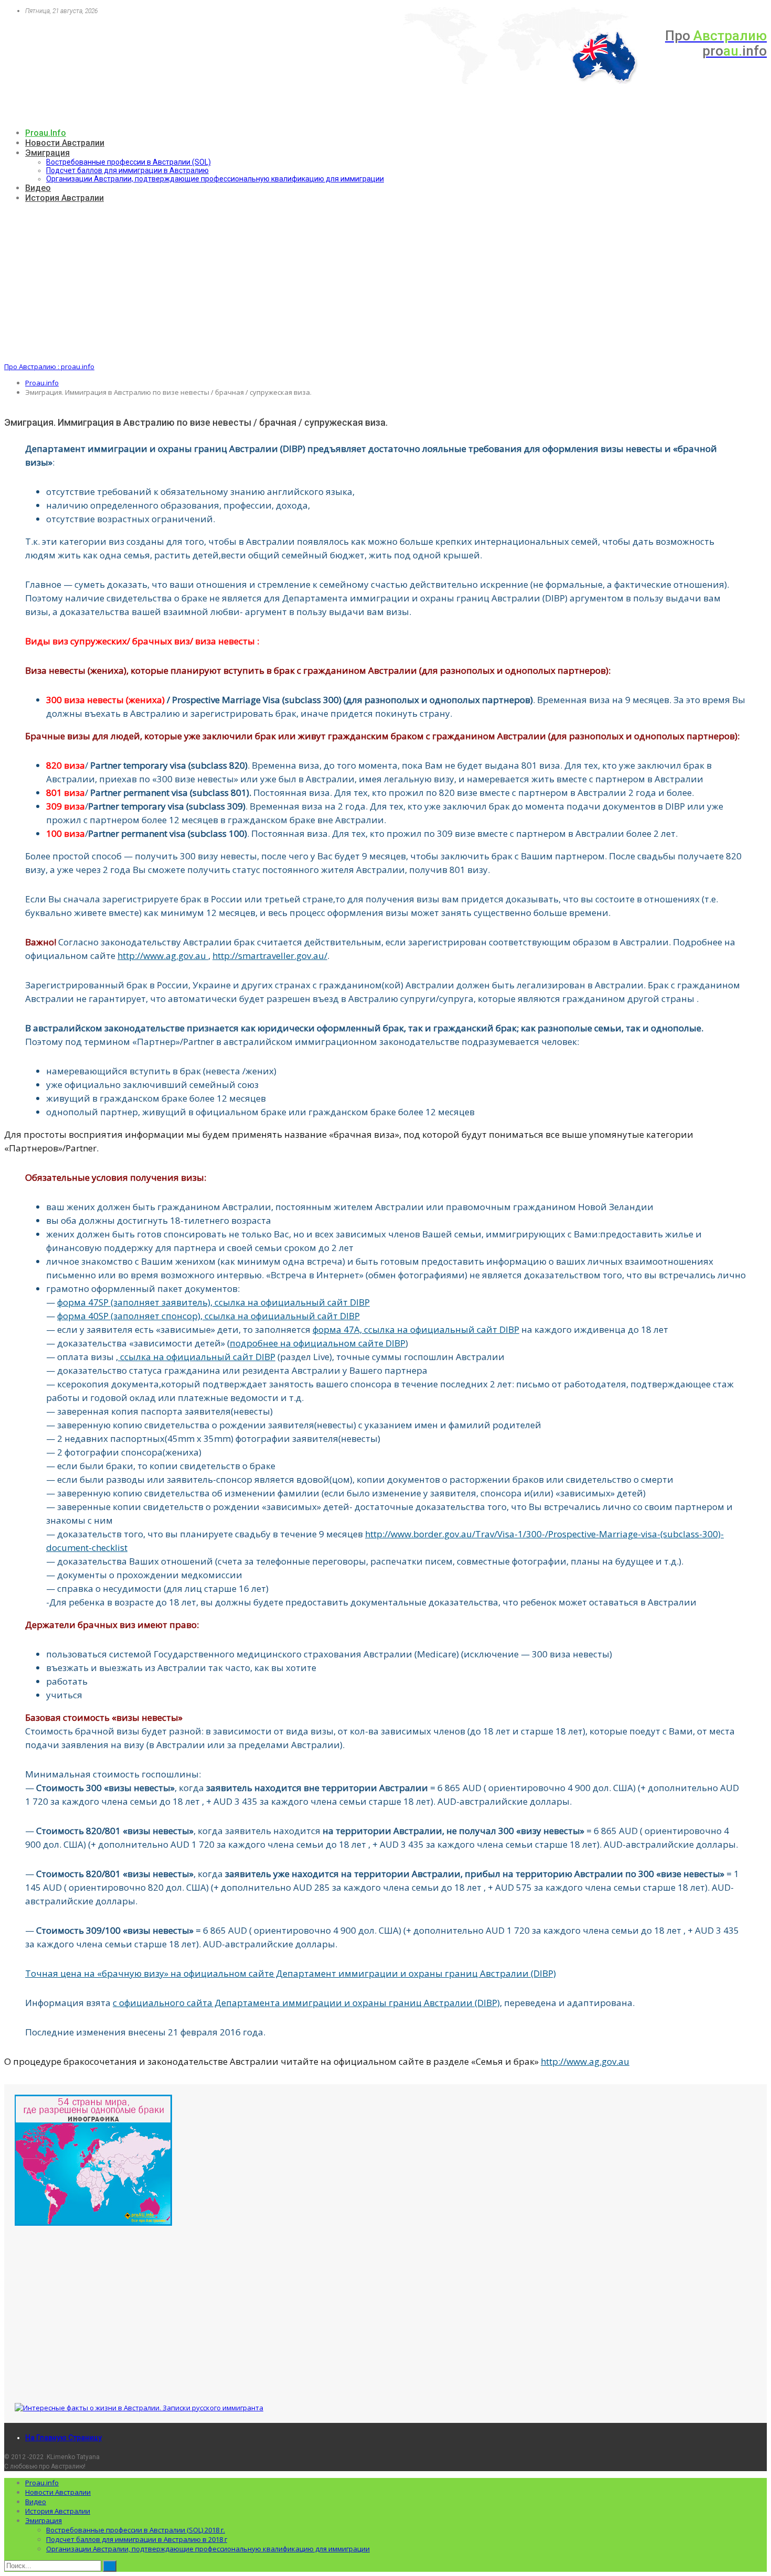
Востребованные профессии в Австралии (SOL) (128, 162)
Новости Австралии (65, 143)
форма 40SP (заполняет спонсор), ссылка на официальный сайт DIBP (208, 1316)
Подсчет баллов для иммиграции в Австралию (127, 170)
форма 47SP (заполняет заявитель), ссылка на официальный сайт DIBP (213, 1302)
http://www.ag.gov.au (163, 956)
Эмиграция (47, 153)
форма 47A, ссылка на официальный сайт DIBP (416, 1329)
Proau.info (42, 2483)
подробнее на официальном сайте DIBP (318, 1343)
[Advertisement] (385, 283)
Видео (38, 188)
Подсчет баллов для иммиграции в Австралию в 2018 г (137, 2539)
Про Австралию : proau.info (49, 367)
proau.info (46, 133)
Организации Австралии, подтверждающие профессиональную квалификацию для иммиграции (215, 179)
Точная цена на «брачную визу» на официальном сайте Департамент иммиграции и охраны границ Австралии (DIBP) (291, 1973)
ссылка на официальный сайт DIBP (197, 1357)
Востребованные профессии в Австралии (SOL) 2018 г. (136, 2530)
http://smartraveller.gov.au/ (270, 956)
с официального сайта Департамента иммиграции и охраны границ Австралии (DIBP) (306, 2003)
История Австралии (65, 198)
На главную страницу (63, 2438)
